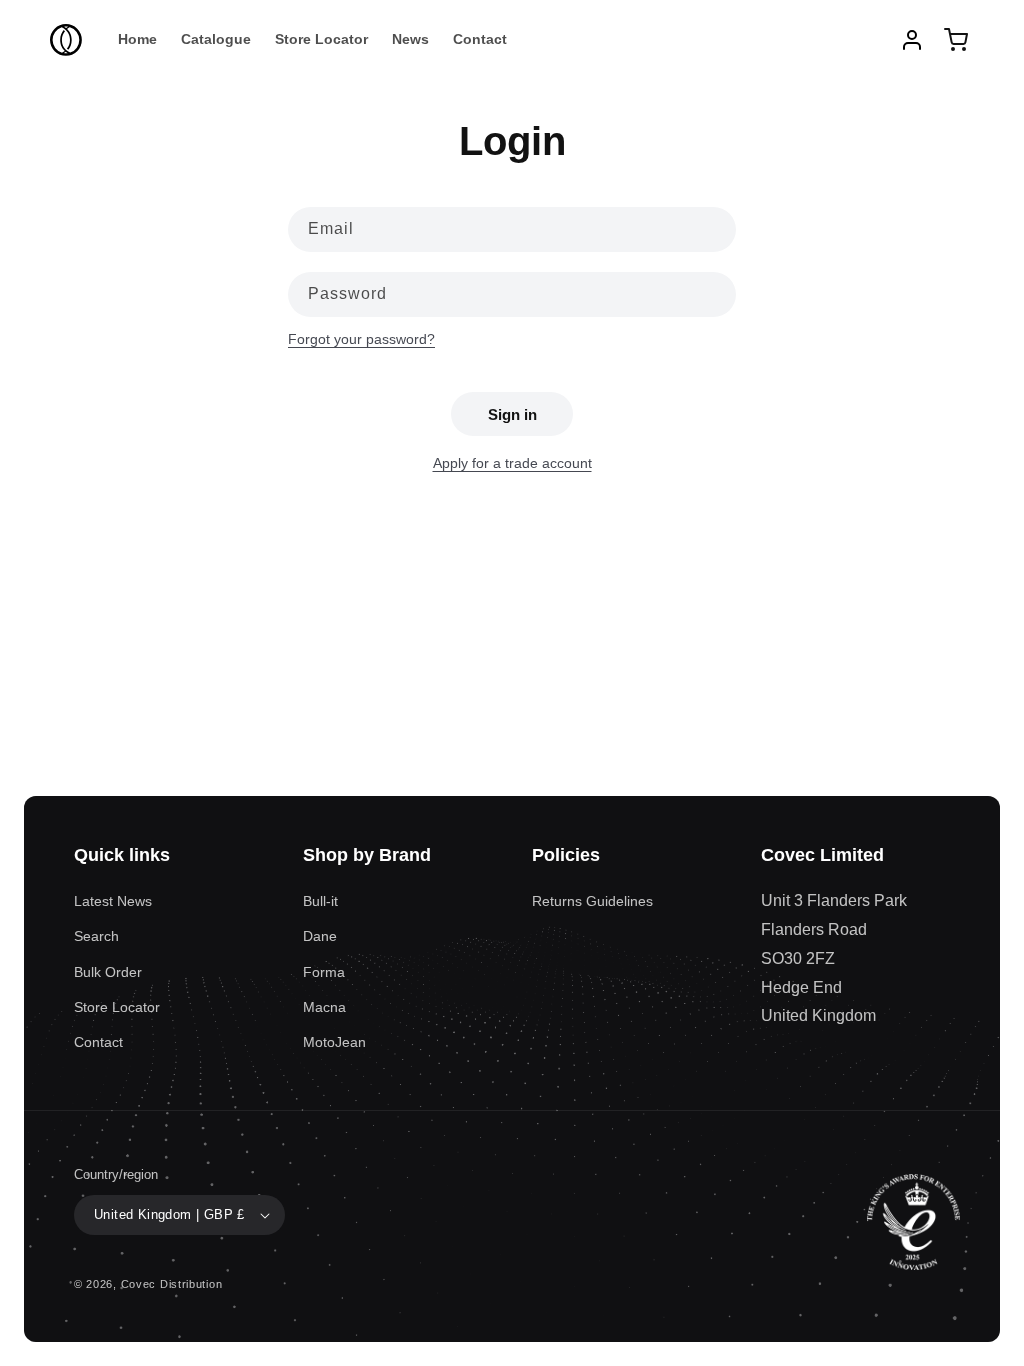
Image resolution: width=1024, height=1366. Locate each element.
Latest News (113, 901)
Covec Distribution (172, 1284)
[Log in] (912, 40)
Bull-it (320, 901)
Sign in (512, 414)
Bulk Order (108, 972)
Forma (324, 972)
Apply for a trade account (512, 463)
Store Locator (117, 1007)
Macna (324, 1007)
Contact (98, 1042)
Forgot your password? (361, 339)
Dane (320, 936)
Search (96, 936)
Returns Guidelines (592, 901)
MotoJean (334, 1042)
